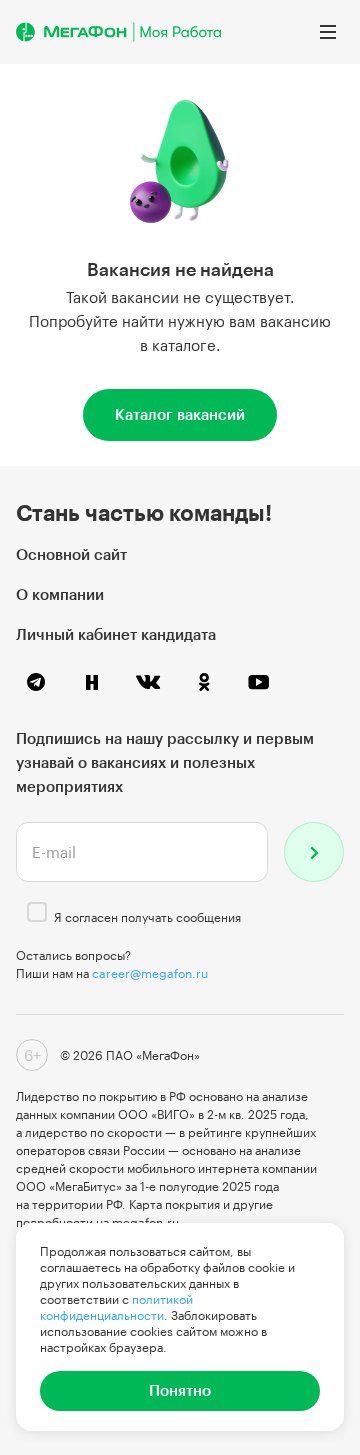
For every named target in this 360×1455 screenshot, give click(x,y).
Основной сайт (71, 554)
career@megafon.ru (150, 973)
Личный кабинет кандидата (116, 634)
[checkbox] (37, 912)
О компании (60, 594)
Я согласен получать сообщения (147, 917)
